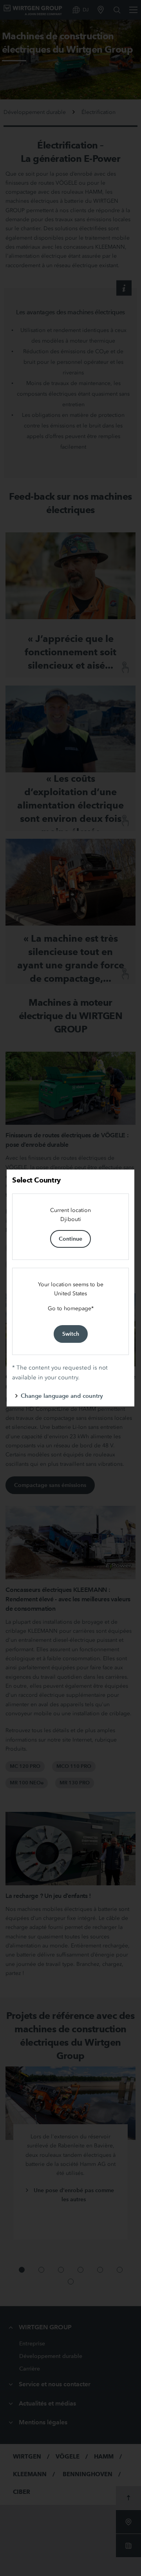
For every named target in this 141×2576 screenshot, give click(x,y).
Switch (71, 1334)
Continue (70, 1239)
